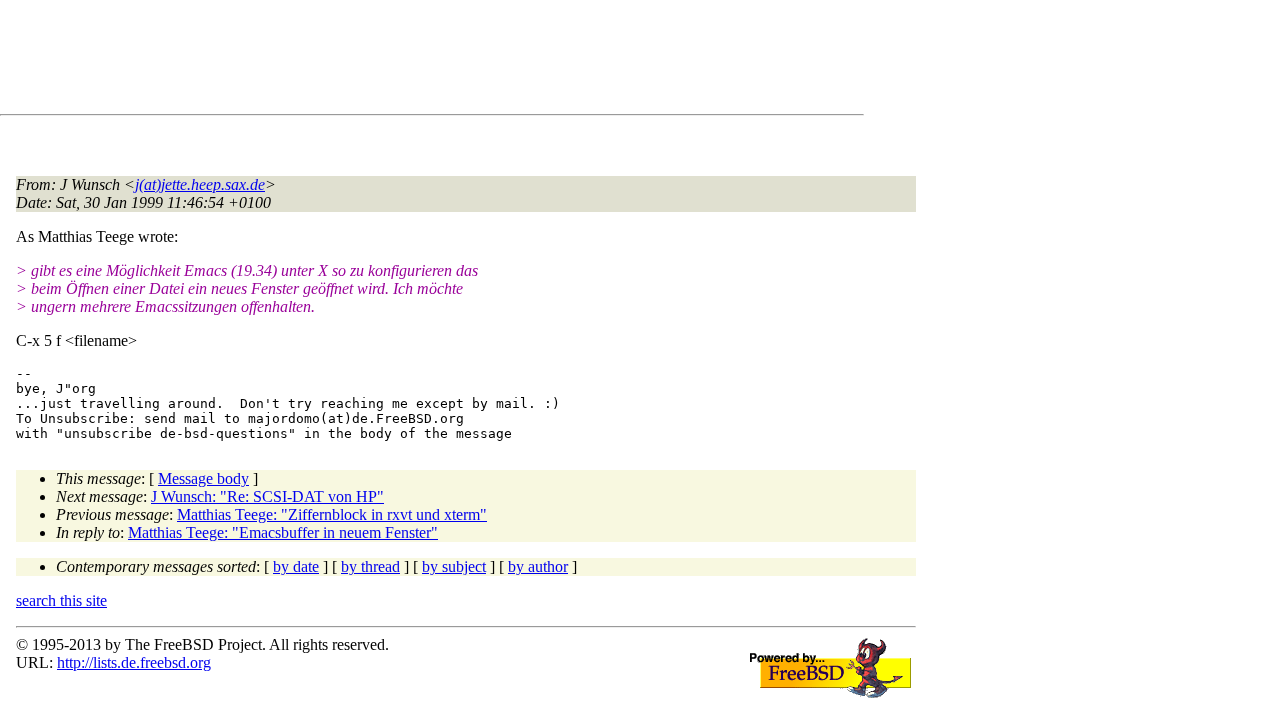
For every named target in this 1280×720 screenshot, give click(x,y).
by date (296, 566)
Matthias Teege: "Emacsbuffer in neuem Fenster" (283, 532)
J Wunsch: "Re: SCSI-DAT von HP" (267, 496)
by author (538, 566)
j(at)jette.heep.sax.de (200, 184)
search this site (61, 600)
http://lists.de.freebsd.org (134, 662)
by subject (454, 566)
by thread (370, 566)
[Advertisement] (380, 61)
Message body (203, 478)
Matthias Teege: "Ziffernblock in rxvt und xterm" (332, 514)
